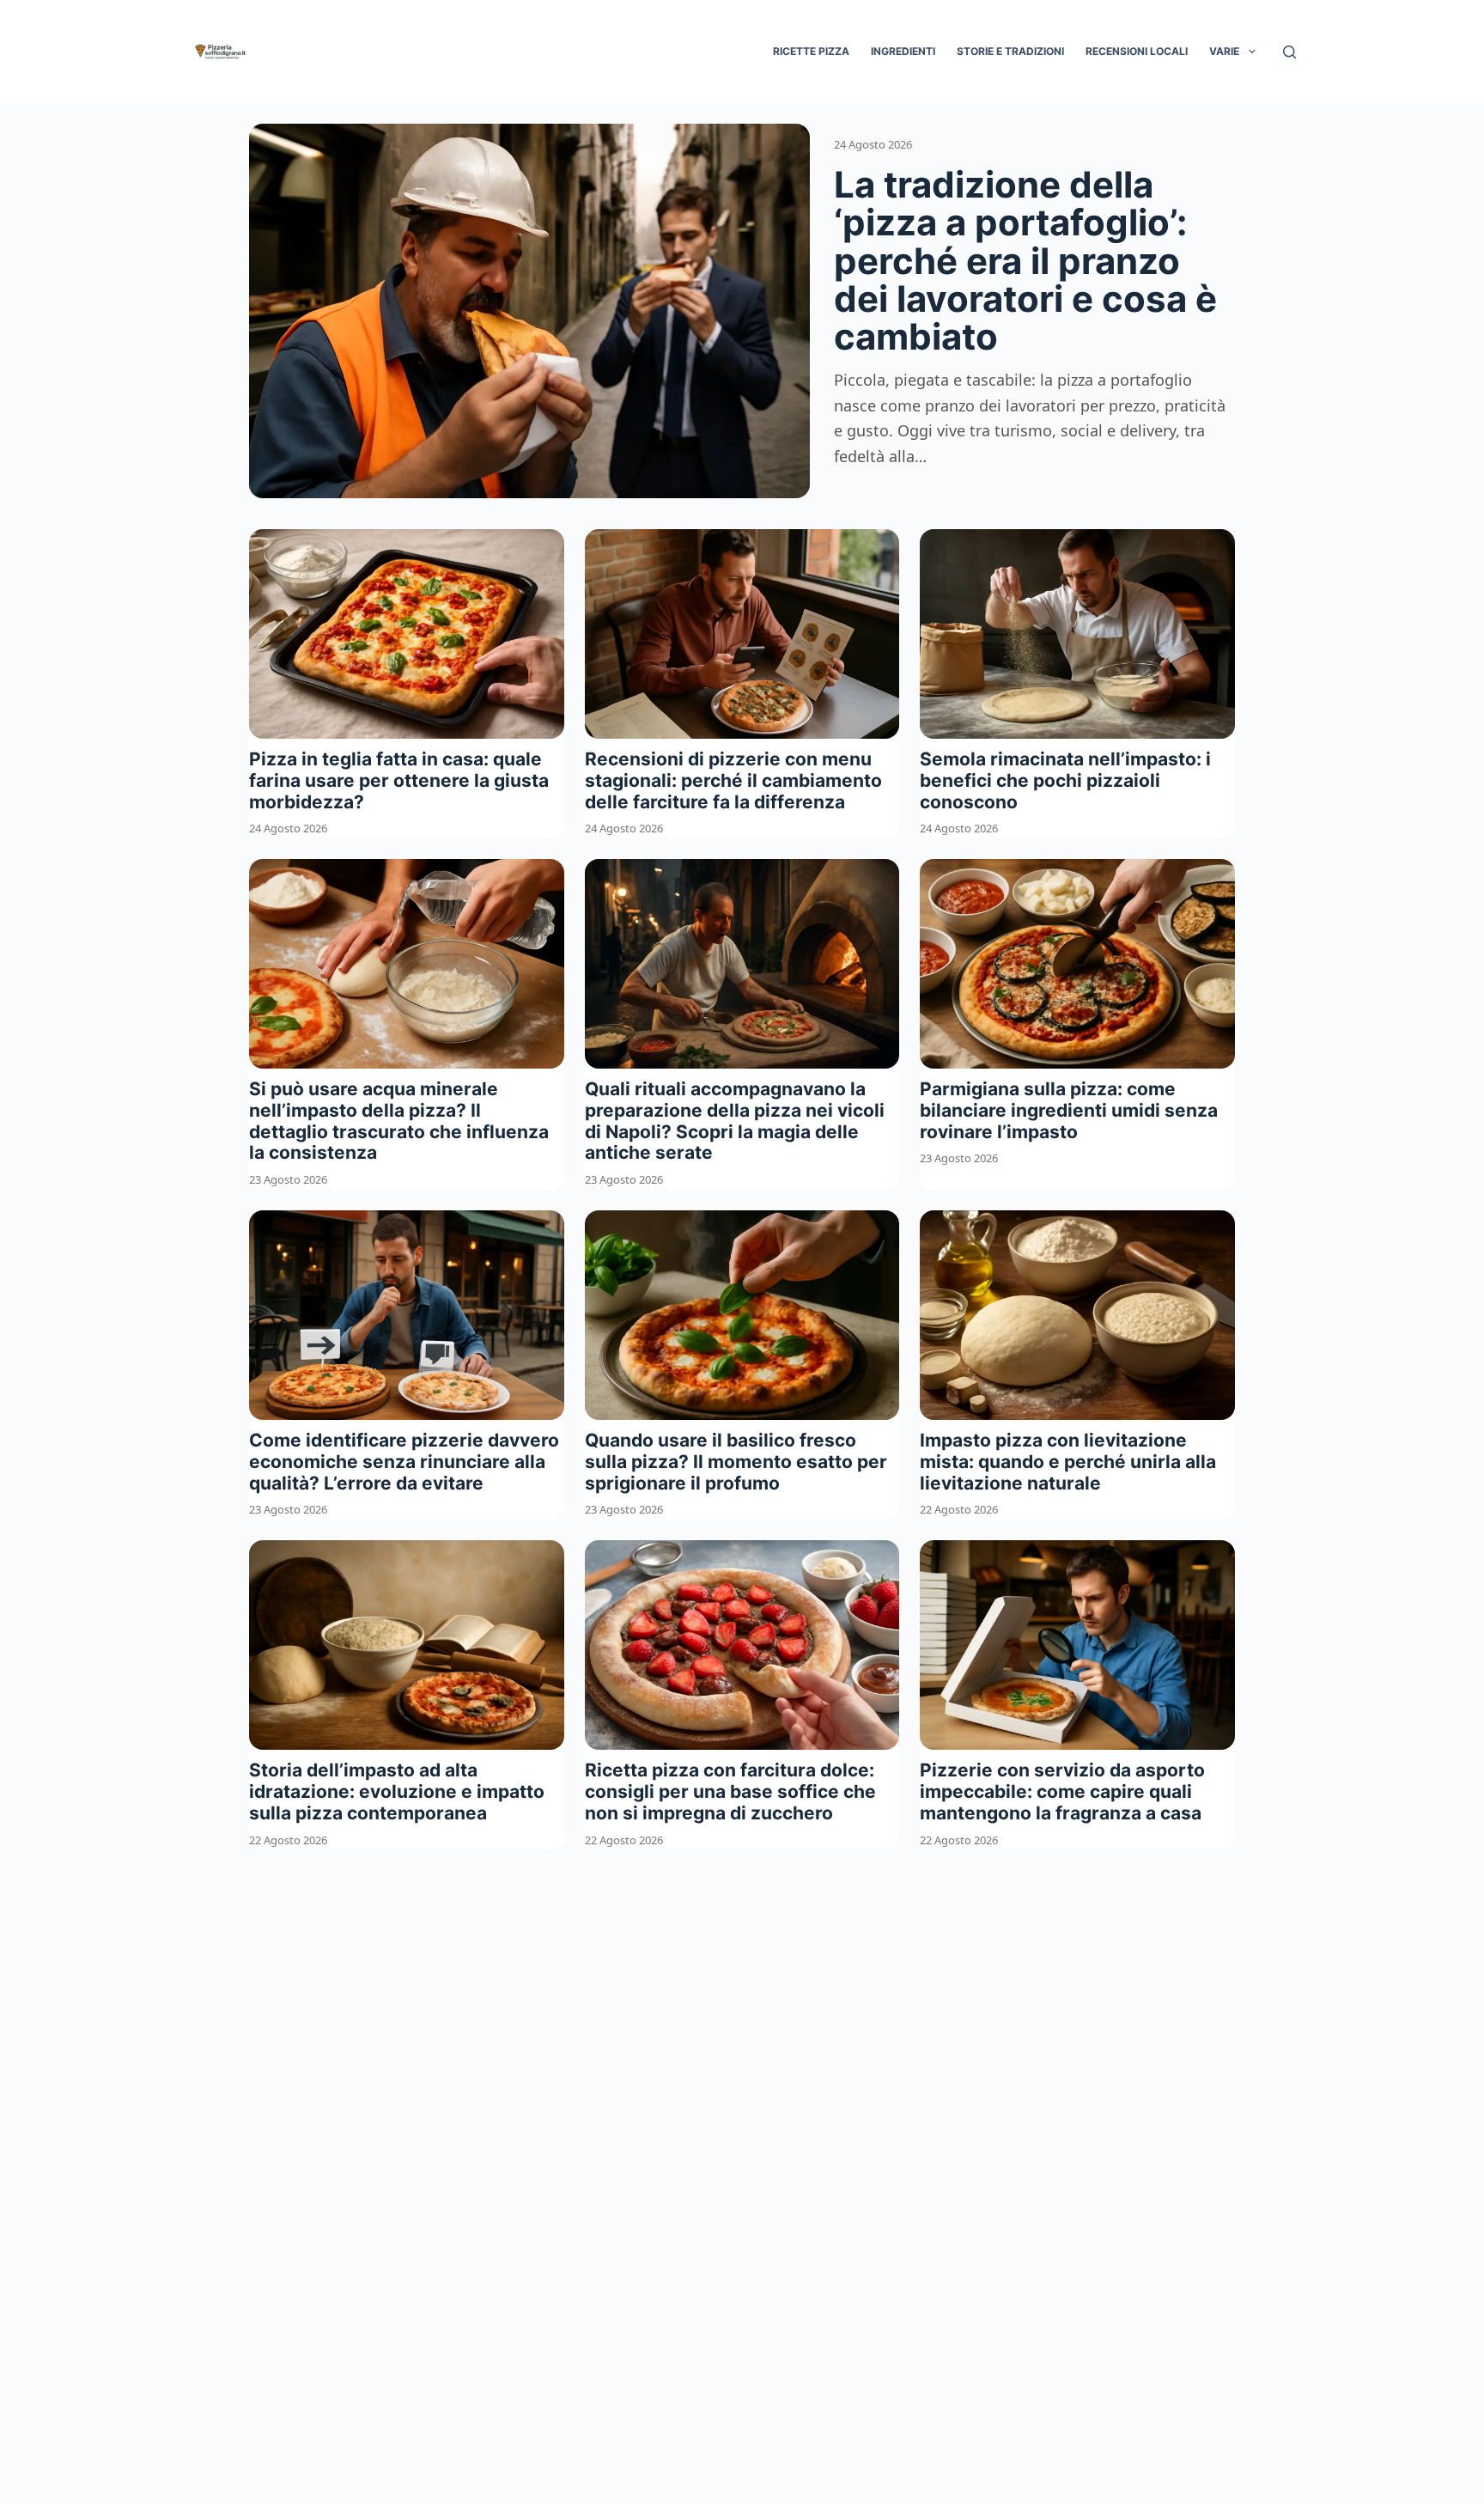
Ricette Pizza (811, 51)
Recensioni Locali (1137, 51)
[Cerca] (1289, 52)
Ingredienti (903, 51)
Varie (1224, 51)
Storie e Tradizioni (1010, 51)
